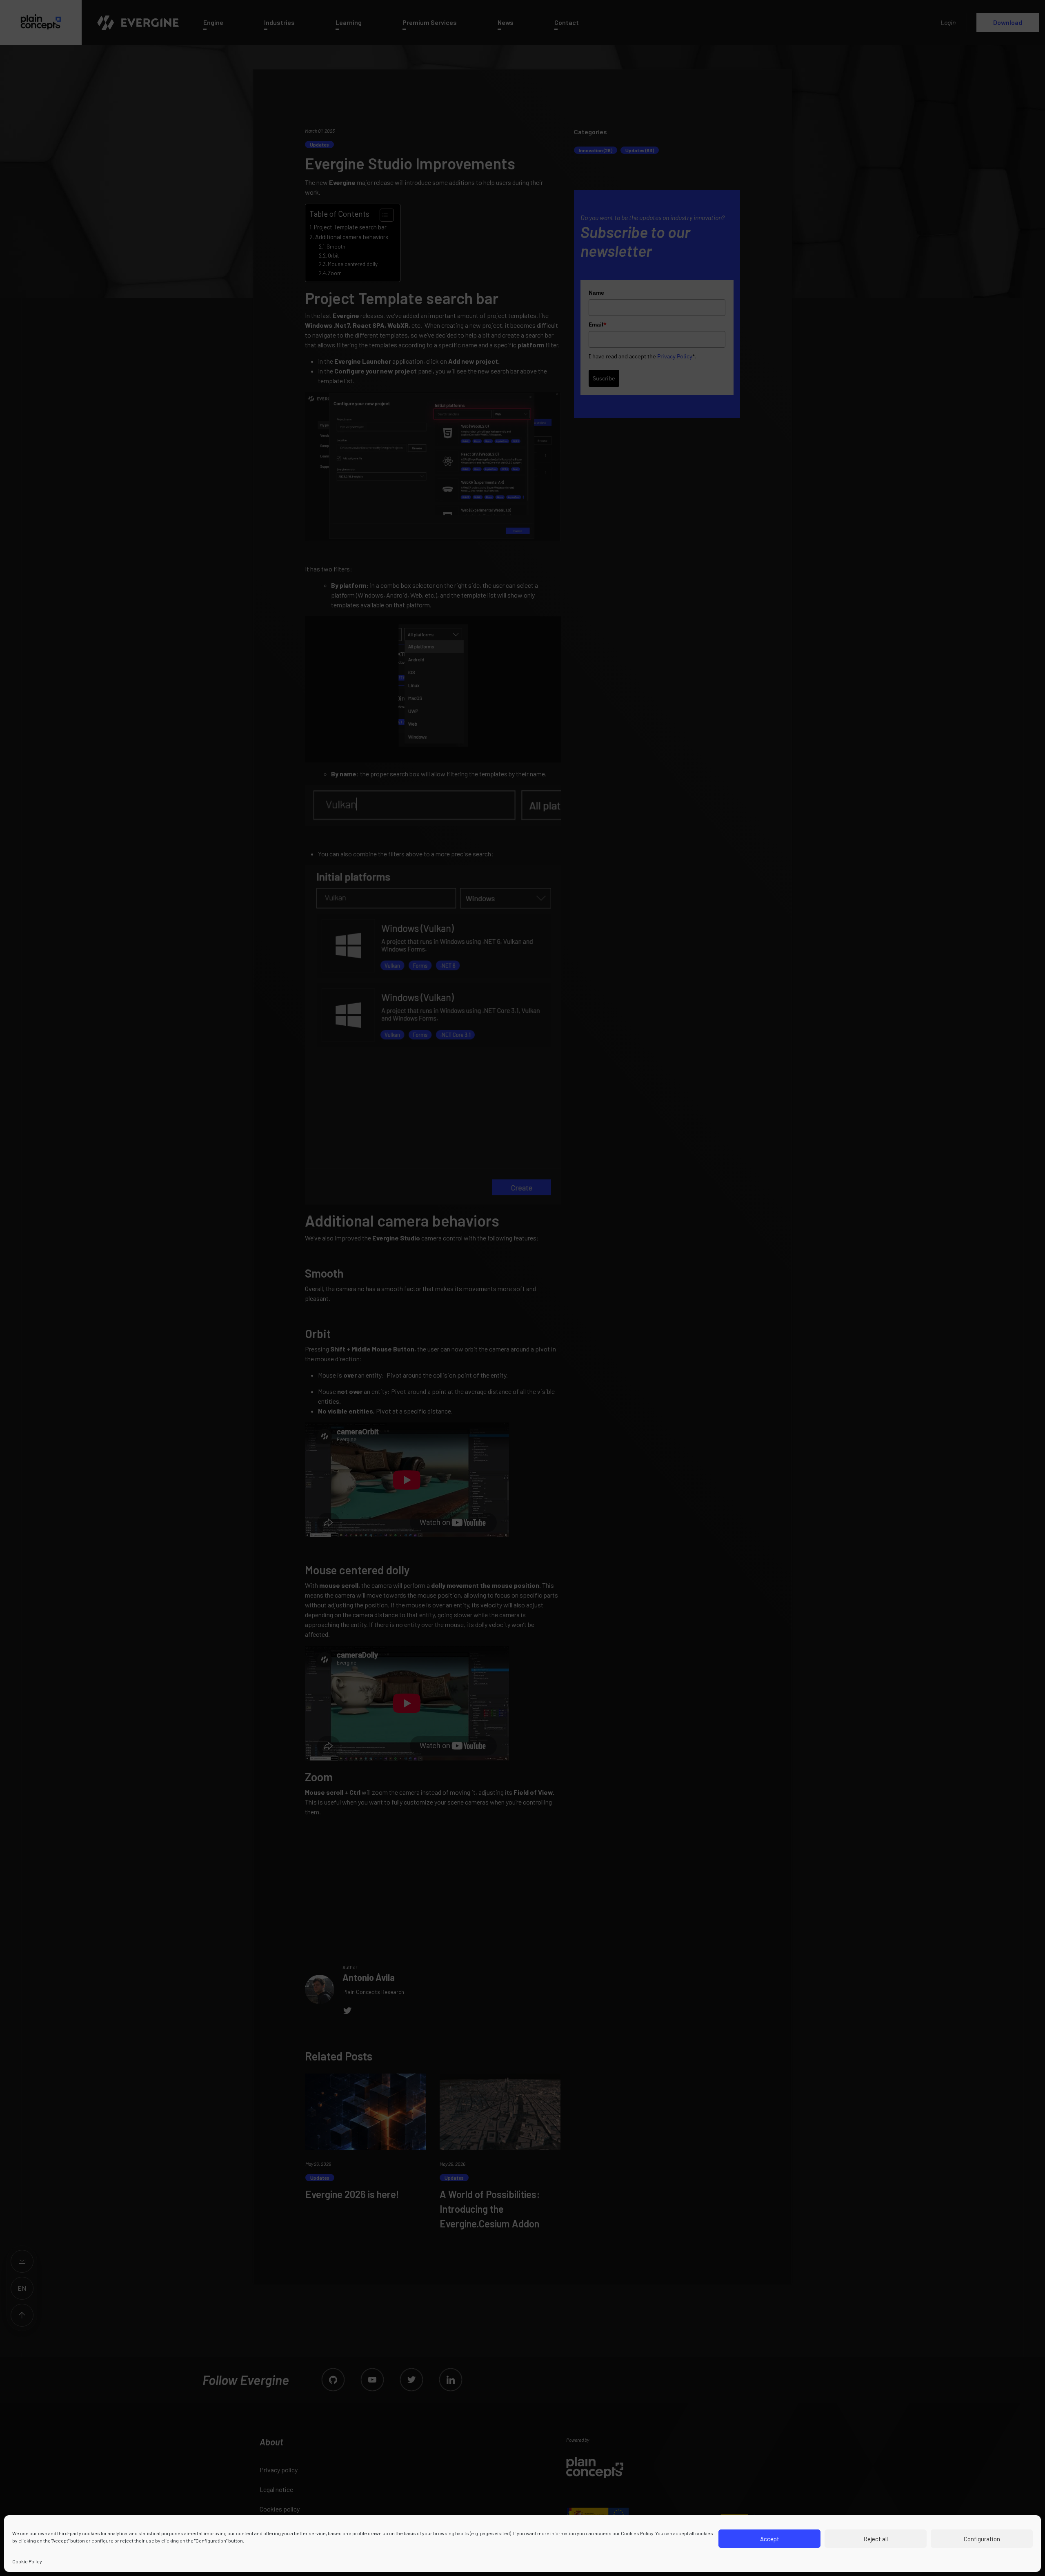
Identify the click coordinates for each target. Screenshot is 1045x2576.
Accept (770, 2539)
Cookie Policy (27, 2561)
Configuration (982, 2539)
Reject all (876, 2539)
